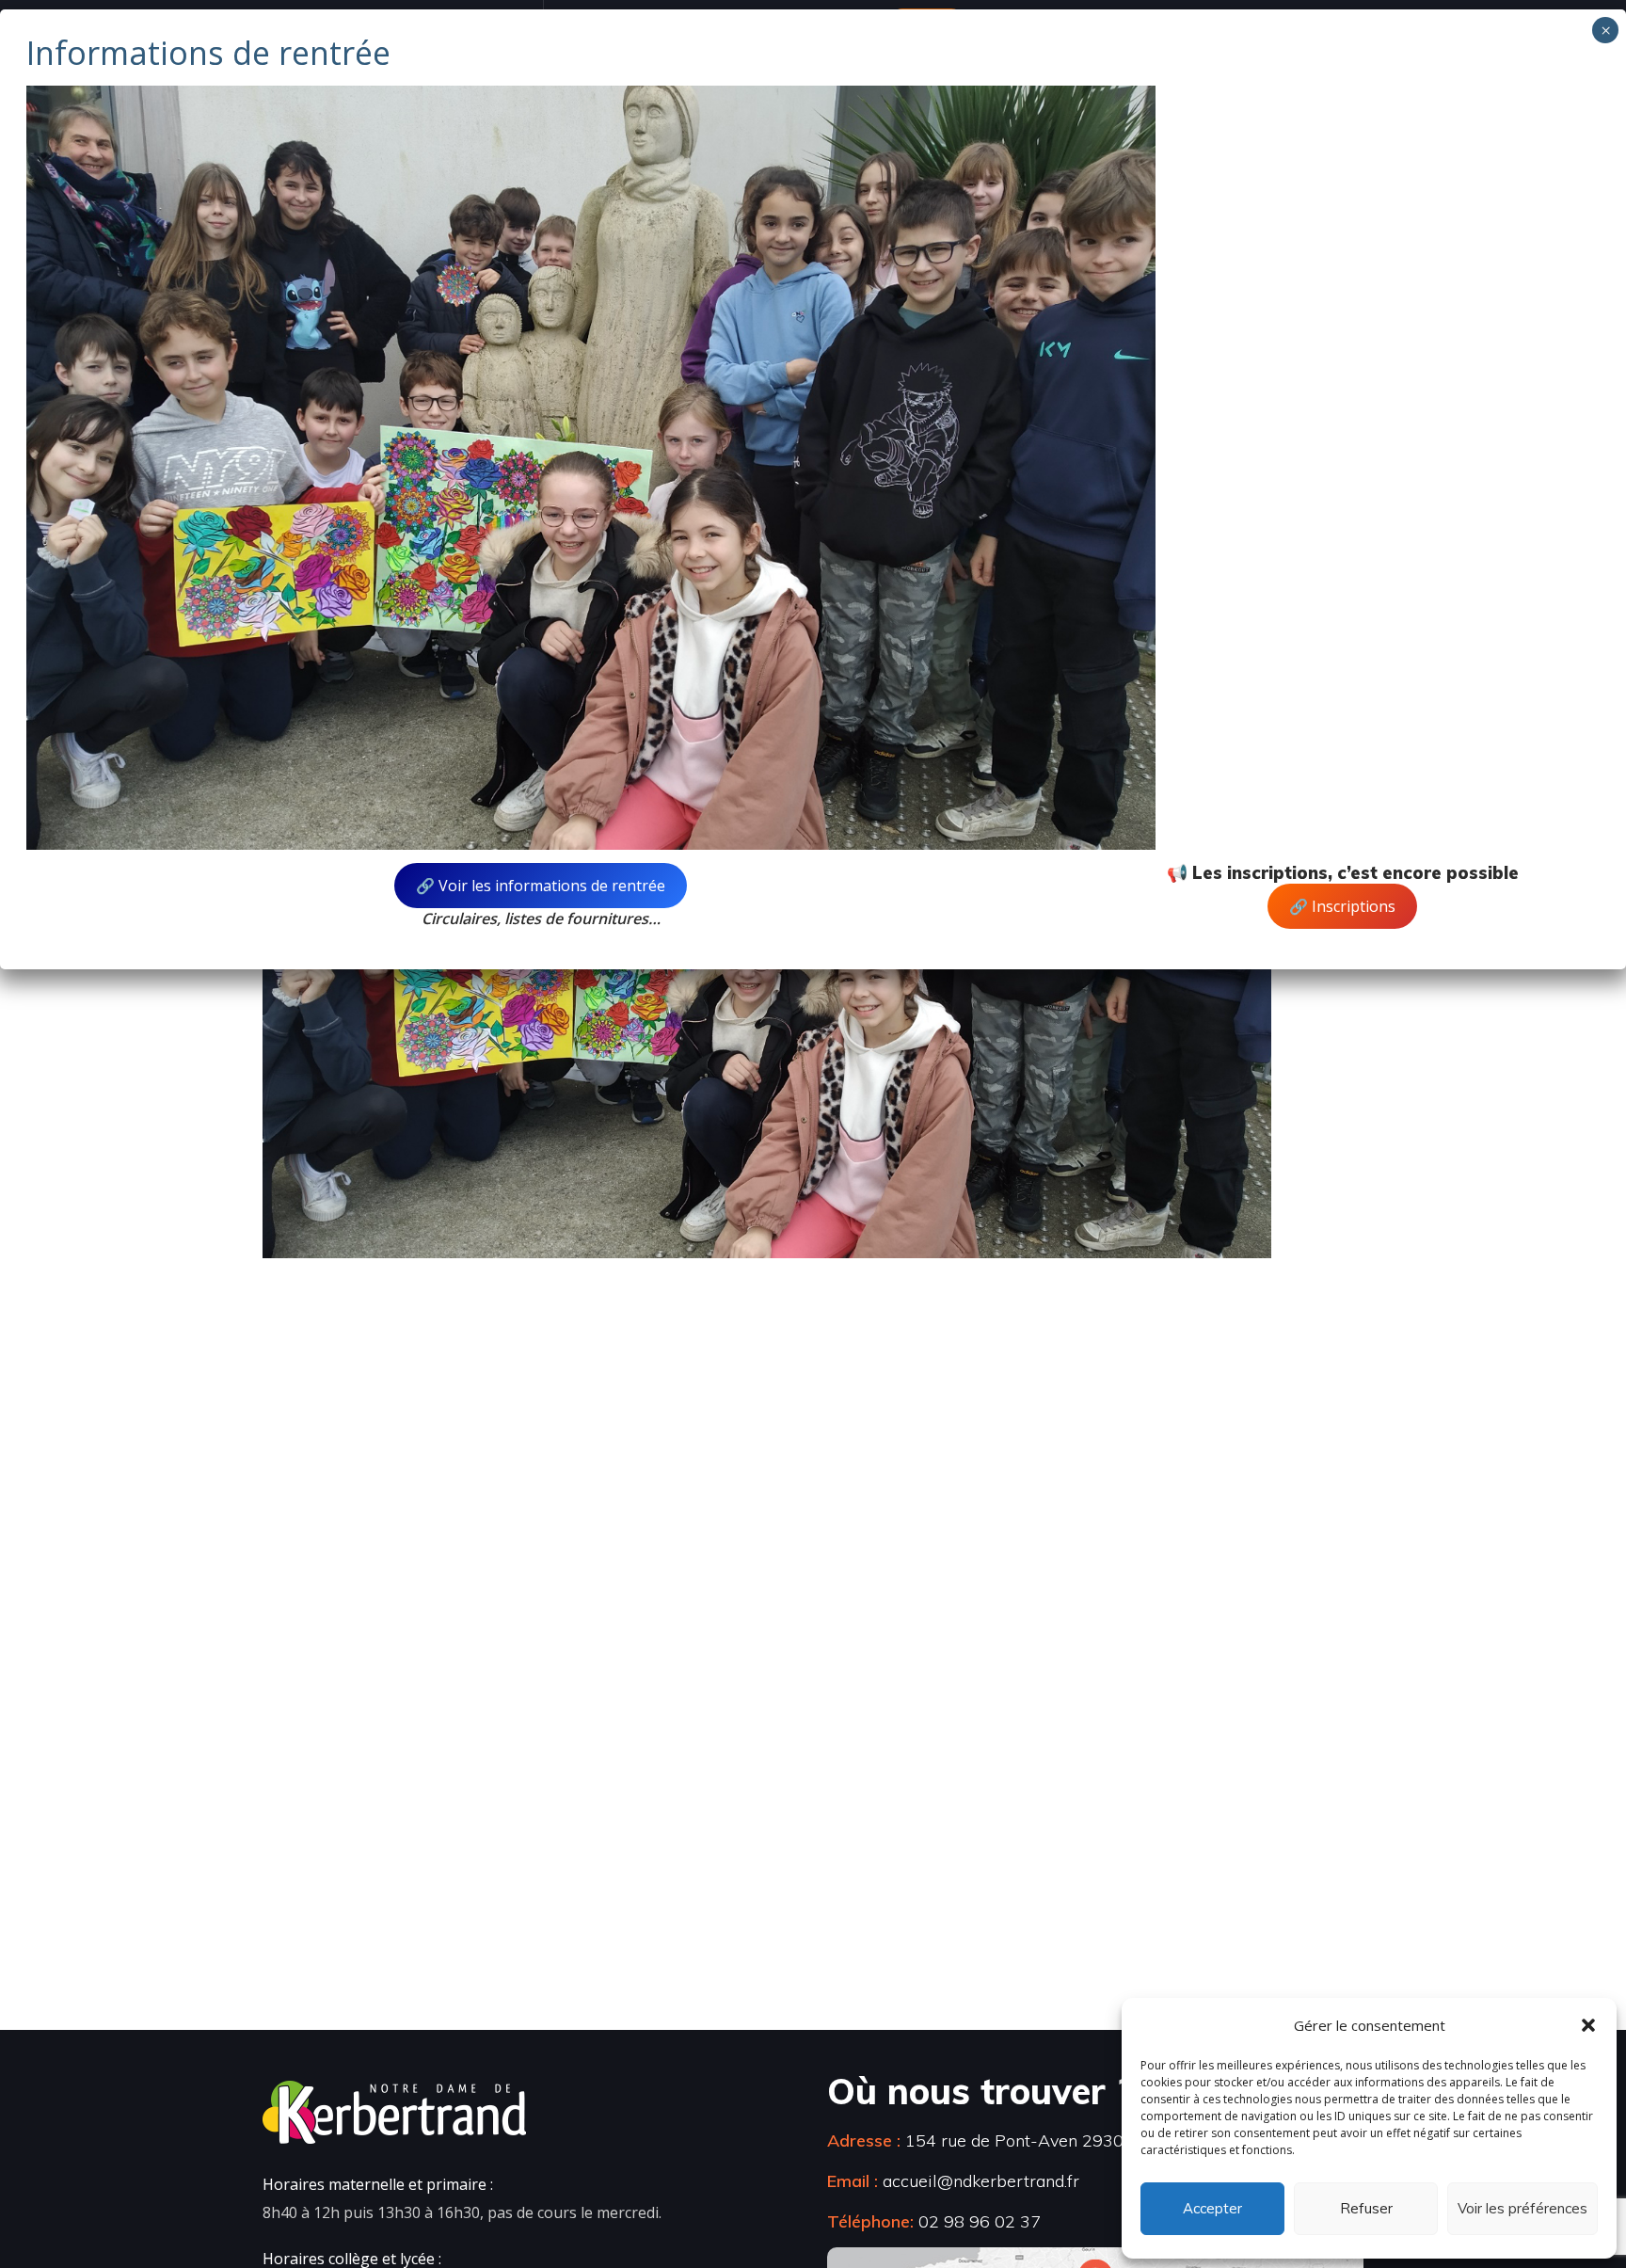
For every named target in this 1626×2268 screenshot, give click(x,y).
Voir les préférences (1522, 2208)
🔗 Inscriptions (1342, 906)
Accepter (1212, 2208)
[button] (1588, 2025)
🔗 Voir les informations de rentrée (541, 886)
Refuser (1366, 2208)
